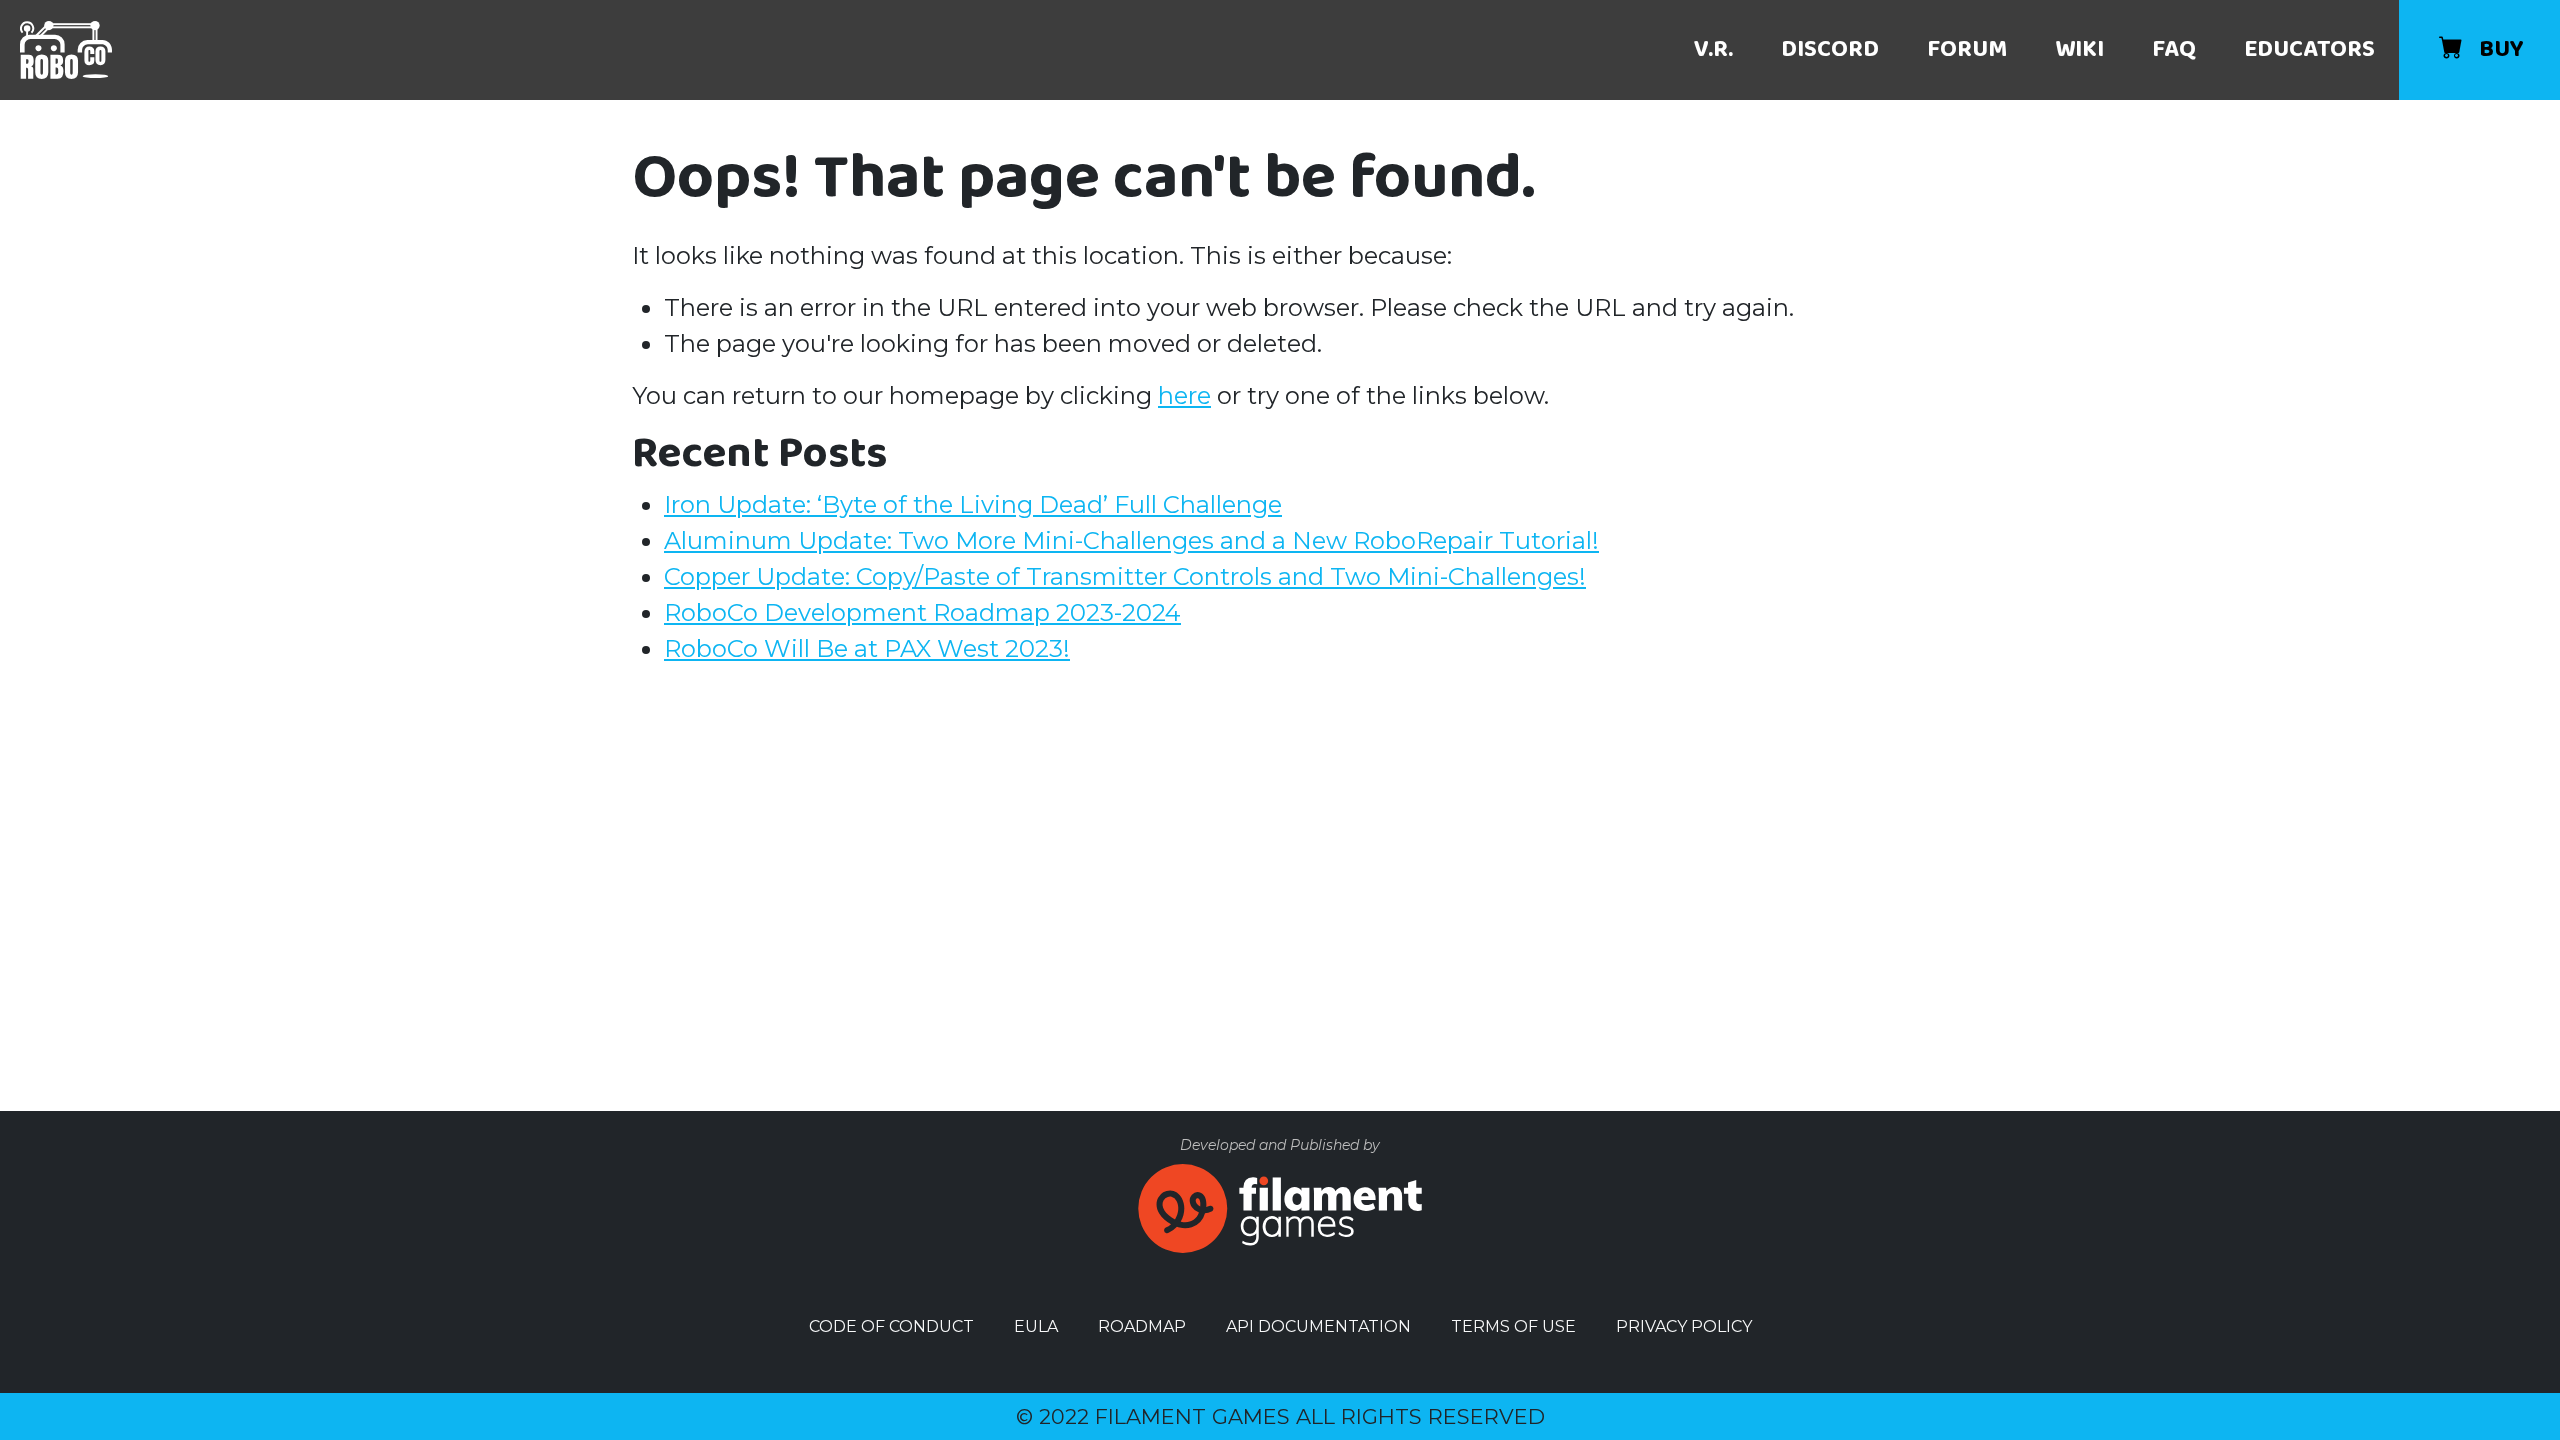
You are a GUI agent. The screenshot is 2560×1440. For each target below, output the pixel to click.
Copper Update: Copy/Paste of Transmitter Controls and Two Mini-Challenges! (1125, 576)
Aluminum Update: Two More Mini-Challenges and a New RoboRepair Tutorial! (1131, 540)
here (1184, 395)
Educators (2309, 49)
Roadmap (1142, 1326)
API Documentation (1318, 1326)
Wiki (2079, 49)
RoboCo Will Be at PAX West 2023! (867, 648)
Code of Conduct (891, 1326)
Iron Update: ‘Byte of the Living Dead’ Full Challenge (973, 504)
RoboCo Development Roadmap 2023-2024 (922, 612)
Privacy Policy (1684, 1326)
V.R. (1713, 49)
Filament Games (1192, 1416)
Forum (1967, 49)
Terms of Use (1513, 1326)
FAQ (2174, 49)
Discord (1830, 49)
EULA (1036, 1326)
